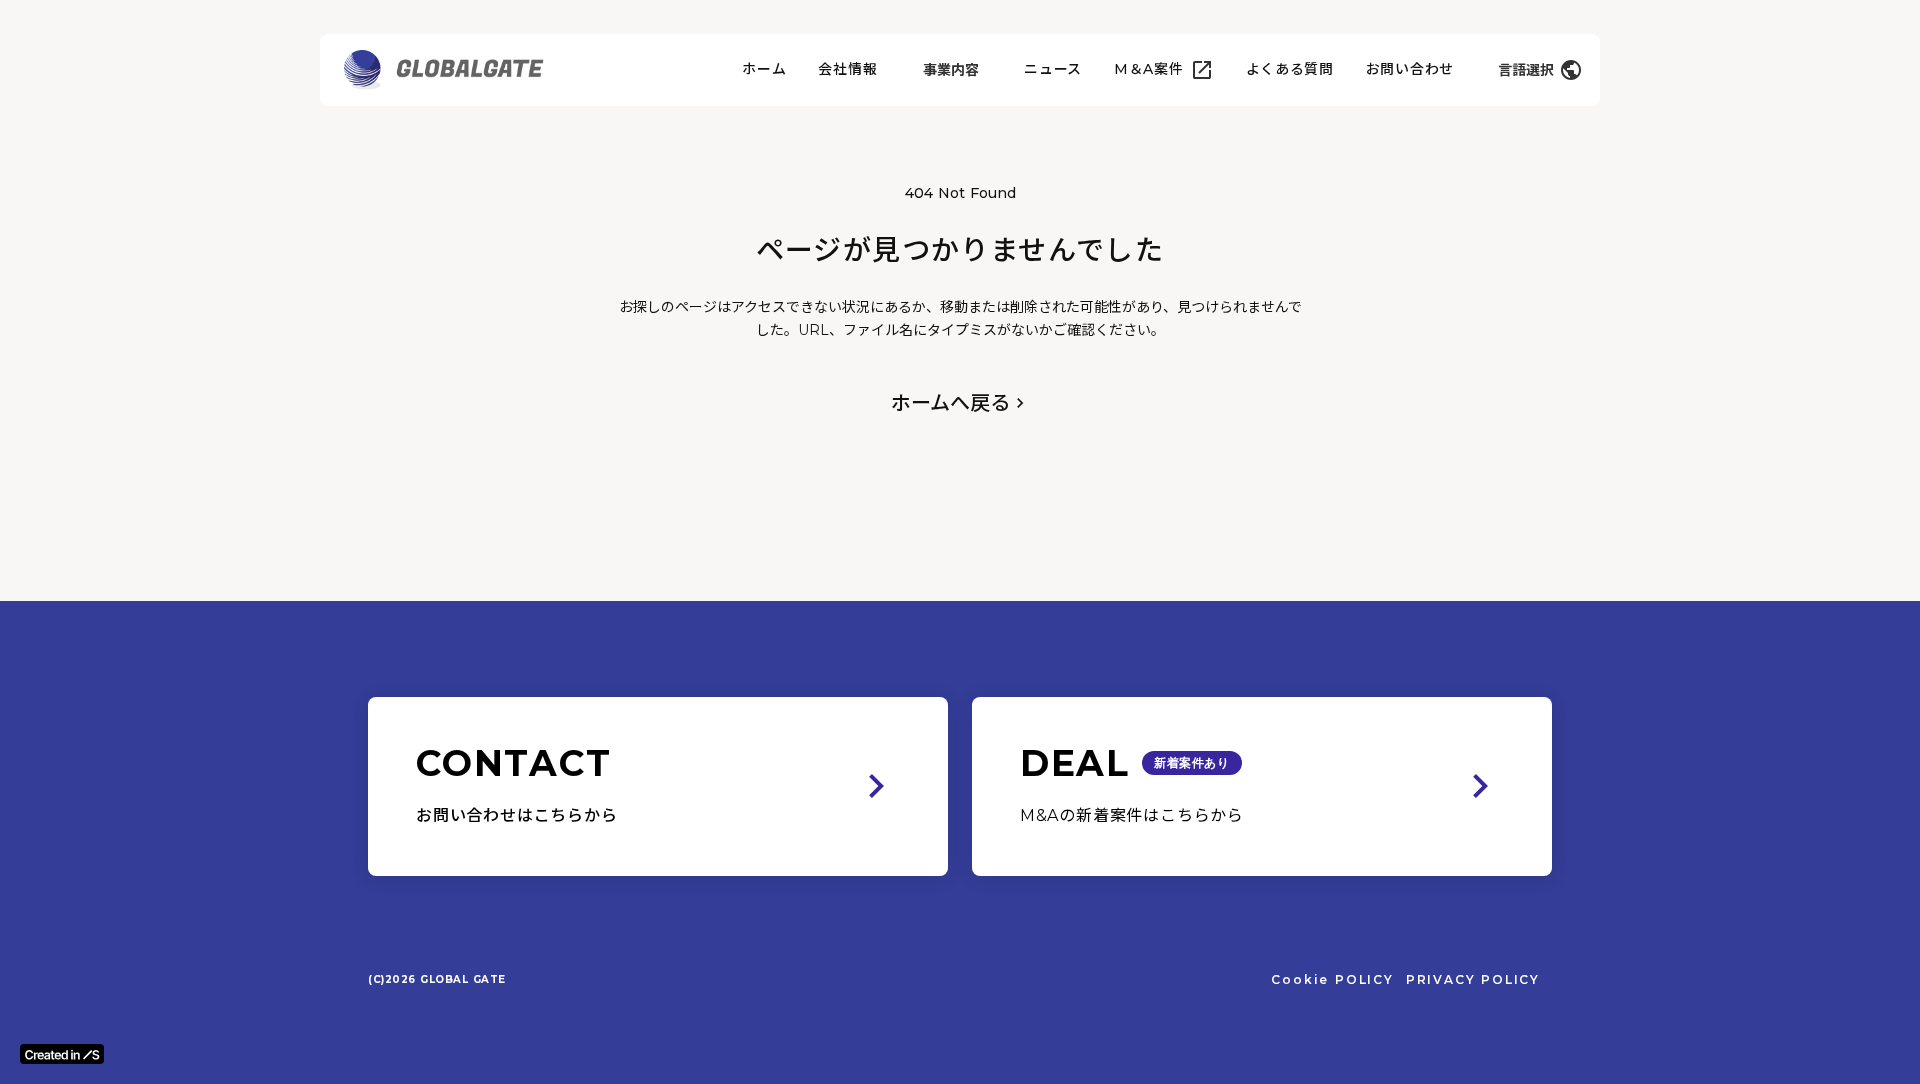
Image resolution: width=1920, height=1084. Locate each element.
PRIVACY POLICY (1473, 979)
